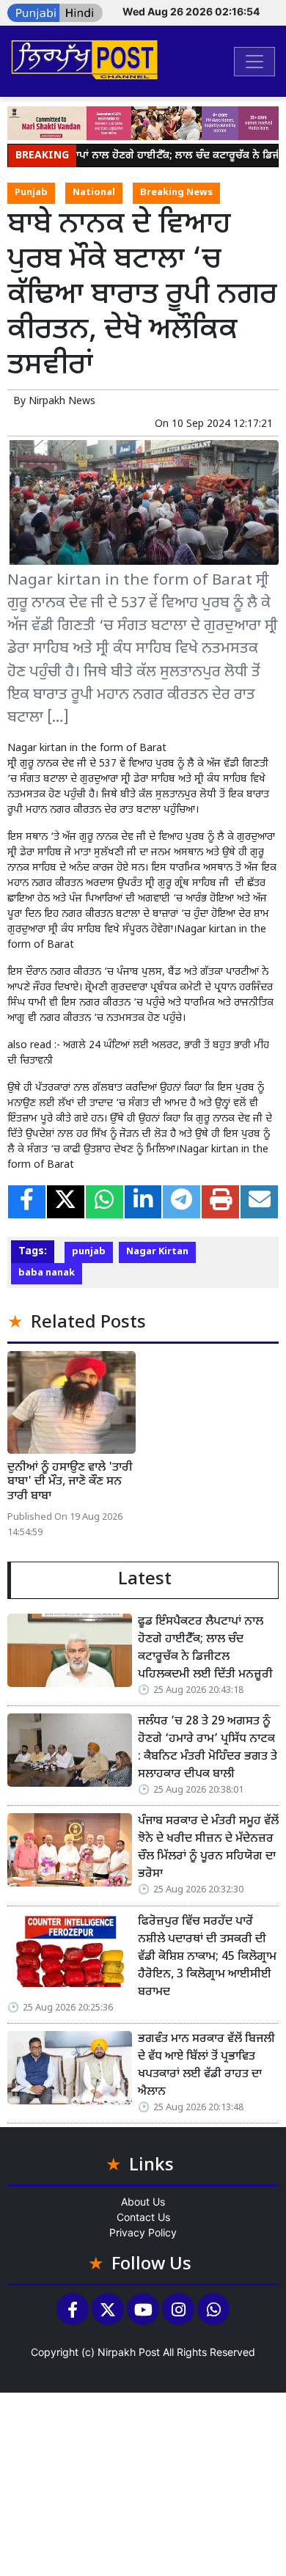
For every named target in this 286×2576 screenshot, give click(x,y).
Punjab (31, 193)
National (94, 193)
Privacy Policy (143, 2232)
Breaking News (176, 193)
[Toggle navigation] (254, 62)
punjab (89, 1252)
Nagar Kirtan (157, 1252)
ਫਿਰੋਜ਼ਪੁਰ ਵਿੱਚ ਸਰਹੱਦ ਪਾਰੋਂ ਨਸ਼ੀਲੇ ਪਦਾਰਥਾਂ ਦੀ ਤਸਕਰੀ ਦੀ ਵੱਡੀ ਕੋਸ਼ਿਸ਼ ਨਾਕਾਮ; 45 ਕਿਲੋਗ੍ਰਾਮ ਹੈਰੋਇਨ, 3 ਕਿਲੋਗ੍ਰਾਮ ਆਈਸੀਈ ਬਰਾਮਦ (207, 1957)
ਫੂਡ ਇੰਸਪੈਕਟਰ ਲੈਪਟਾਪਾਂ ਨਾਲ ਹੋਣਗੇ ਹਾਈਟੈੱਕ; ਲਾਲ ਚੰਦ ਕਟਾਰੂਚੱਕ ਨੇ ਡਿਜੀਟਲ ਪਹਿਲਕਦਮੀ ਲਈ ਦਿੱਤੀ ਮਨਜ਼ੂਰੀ (205, 1649)
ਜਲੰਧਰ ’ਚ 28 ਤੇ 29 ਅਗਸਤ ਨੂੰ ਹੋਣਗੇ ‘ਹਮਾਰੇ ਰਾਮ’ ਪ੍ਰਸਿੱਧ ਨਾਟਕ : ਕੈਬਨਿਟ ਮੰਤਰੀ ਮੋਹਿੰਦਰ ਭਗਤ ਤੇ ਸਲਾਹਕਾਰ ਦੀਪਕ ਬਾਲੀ (208, 1748)
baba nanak (47, 1273)
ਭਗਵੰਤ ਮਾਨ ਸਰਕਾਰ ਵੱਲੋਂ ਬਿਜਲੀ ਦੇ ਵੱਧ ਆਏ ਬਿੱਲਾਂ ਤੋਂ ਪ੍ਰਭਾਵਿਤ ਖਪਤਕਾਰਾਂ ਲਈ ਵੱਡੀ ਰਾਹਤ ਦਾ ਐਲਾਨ (206, 2066)
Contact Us (143, 2217)
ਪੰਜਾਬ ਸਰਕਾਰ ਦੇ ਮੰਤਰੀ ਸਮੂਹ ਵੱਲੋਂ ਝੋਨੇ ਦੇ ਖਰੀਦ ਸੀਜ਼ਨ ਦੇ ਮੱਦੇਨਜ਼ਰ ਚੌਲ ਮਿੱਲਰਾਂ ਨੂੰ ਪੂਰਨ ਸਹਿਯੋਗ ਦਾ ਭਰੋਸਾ (208, 1848)
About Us (143, 2202)
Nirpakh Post (129, 2352)
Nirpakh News (62, 402)
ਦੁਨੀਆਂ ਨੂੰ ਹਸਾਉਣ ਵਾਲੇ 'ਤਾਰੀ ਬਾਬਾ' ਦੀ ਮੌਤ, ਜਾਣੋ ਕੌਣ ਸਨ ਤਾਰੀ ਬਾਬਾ (70, 1482)
